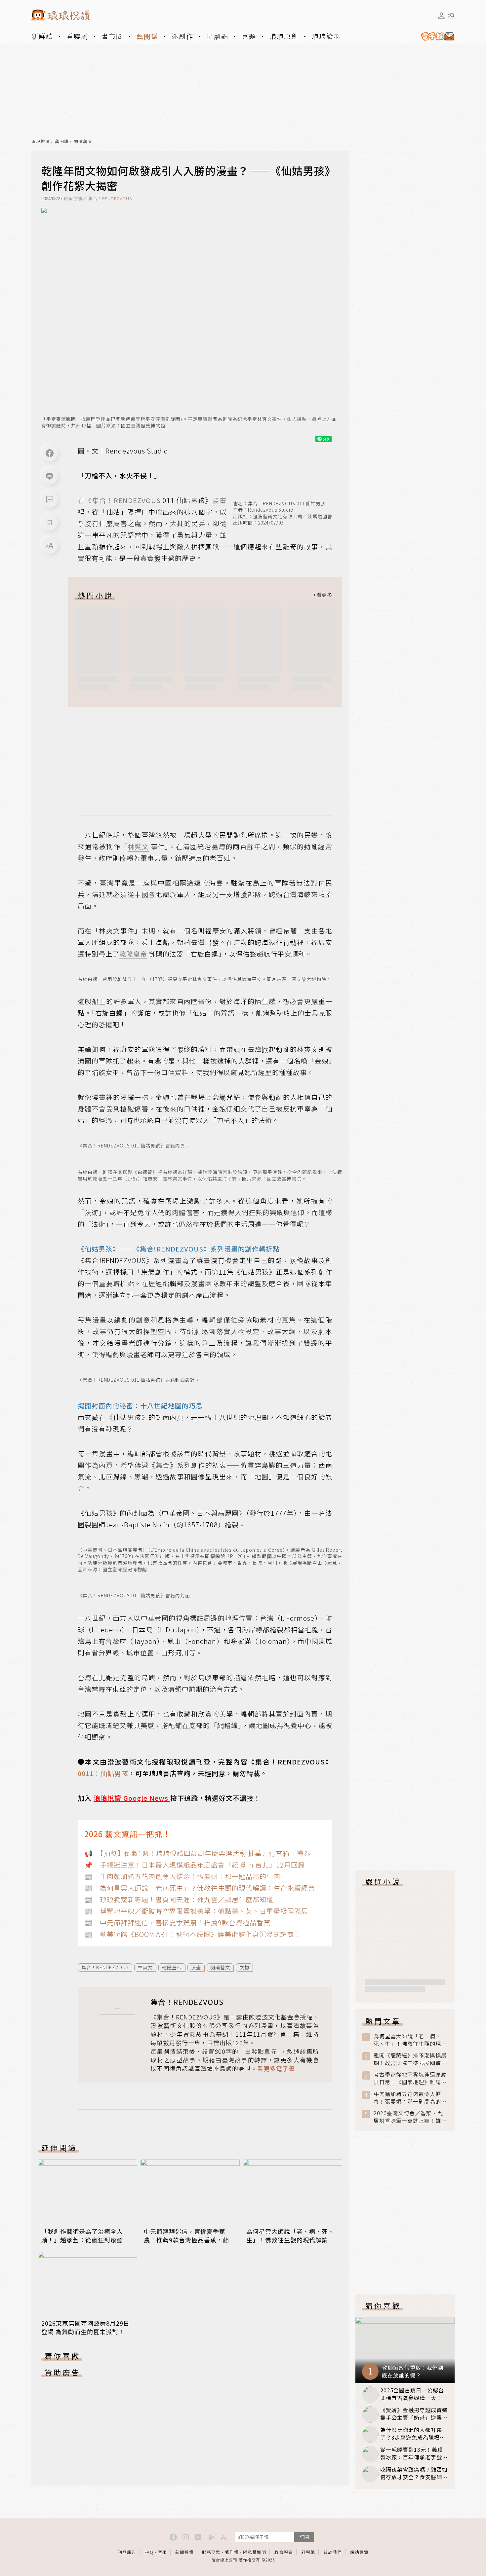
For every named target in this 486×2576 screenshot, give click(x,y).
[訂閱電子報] (435, 36)
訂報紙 (308, 2552)
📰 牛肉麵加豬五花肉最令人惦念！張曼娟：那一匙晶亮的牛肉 (182, 1876)
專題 (249, 36)
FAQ (149, 2552)
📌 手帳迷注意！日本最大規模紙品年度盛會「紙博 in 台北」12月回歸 (195, 1865)
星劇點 (218, 36)
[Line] (50, 476)
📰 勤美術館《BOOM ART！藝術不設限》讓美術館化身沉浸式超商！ (193, 1934)
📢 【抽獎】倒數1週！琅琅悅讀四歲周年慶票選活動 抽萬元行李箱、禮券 (197, 1853)
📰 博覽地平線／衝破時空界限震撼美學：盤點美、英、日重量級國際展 (196, 1911)
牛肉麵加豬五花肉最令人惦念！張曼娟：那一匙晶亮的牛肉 (410, 2098)
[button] (50, 499)
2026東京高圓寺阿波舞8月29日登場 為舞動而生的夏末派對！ (85, 2327)
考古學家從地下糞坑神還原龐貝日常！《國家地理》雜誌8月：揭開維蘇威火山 (410, 2078)
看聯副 (77, 36)
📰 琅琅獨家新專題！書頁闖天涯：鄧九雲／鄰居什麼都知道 (179, 1899)
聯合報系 (284, 2552)
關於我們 (333, 2552)
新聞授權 (184, 2552)
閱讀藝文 (83, 142)
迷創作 (182, 36)
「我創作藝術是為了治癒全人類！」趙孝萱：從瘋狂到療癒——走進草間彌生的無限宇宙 (82, 2240)
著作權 (232, 2552)
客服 (162, 2552)
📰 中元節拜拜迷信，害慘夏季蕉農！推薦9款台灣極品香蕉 (177, 1923)
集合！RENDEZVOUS (110, 198)
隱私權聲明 (255, 2552)
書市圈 (112, 36)
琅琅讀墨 (326, 36)
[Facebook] (50, 453)
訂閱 (304, 2537)
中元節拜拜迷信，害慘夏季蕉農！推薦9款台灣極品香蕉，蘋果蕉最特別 (190, 2240)
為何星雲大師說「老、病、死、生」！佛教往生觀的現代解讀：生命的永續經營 (290, 2240)
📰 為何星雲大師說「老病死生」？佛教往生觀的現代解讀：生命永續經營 (200, 1888)
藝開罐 (147, 36)
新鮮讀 (42, 36)
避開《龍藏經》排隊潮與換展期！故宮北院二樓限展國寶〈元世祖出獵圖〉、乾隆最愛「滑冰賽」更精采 (410, 2059)
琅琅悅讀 (41, 142)
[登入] (441, 16)
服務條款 (211, 2552)
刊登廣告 (127, 2552)
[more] (323, 595)
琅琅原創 (284, 36)
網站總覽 (359, 2552)
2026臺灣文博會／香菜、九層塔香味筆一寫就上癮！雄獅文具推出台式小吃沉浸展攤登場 (410, 2117)
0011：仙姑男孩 (103, 1773)
